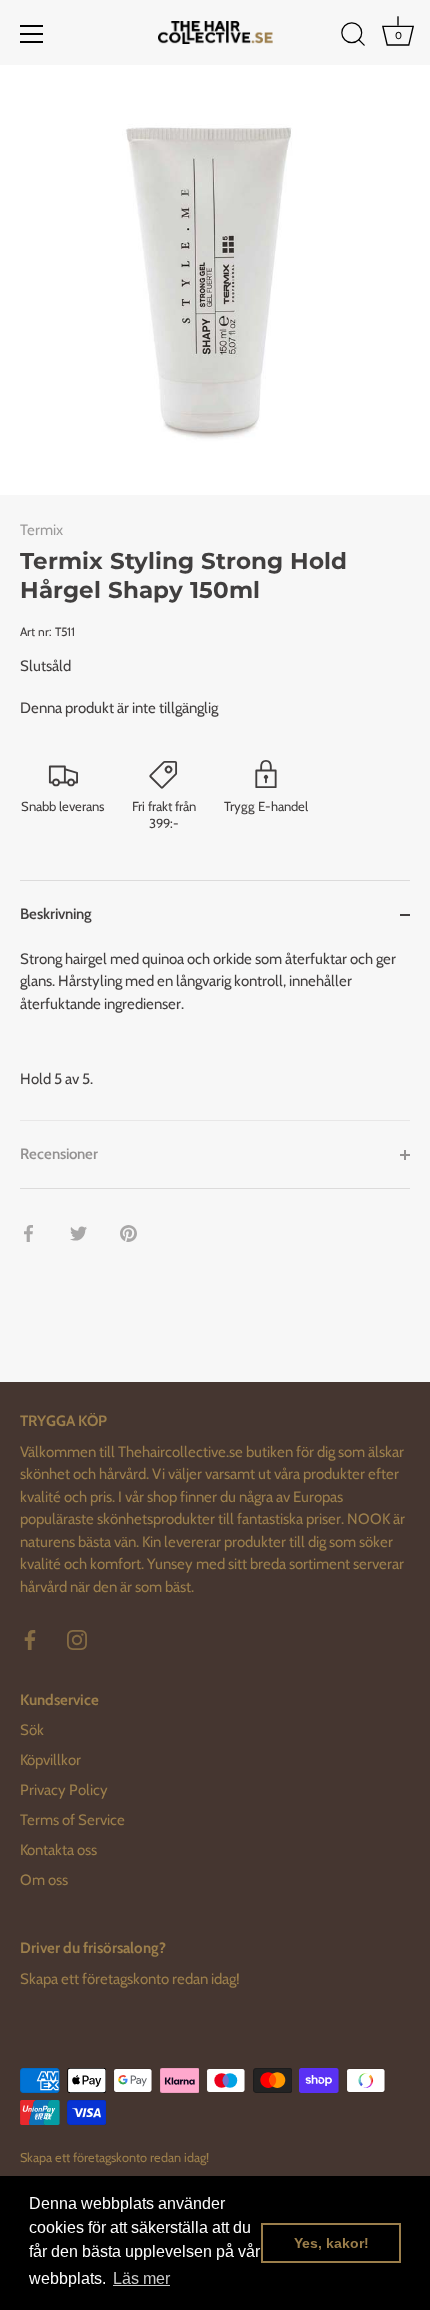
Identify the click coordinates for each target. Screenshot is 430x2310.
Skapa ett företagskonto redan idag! (130, 1979)
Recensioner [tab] (59, 1154)
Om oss (44, 1880)
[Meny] (32, 34)
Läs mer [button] (141, 2278)
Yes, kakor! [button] (331, 2243)
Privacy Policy (64, 1790)
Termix (41, 530)
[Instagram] (77, 1639)
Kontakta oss (58, 1850)
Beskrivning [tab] (56, 914)
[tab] (215, 1034)
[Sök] (353, 37)
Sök (32, 1730)
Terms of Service (72, 1820)
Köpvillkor (50, 1760)
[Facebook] (30, 1639)
